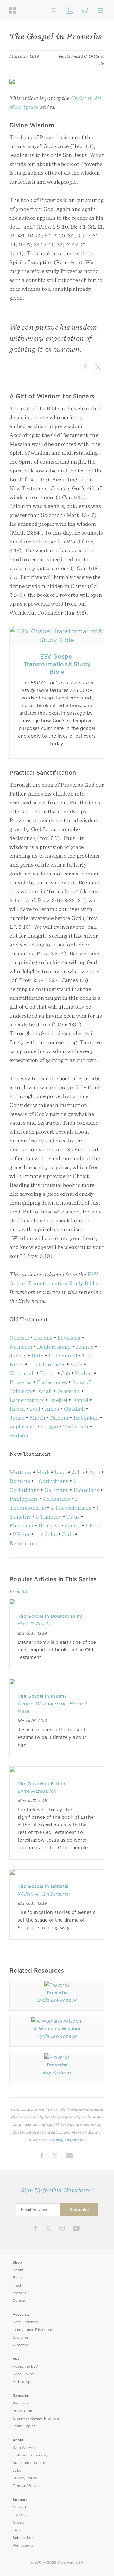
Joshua (85, 1347)
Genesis (19, 1338)
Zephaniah (23, 1426)
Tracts (18, 2285)
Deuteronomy (54, 1347)
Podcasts (20, 2403)
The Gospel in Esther (42, 1784)
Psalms (84, 1373)
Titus (73, 1516)
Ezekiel (58, 1400)
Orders (19, 2523)
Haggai (50, 1426)
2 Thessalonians (71, 1508)
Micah (38, 1418)
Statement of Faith (29, 2463)
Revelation (23, 1543)
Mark (43, 1472)
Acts (95, 1472)
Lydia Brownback (57, 2000)
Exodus (43, 1338)
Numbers (21, 1347)
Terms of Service (27, 2486)
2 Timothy (49, 1516)
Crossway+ (22, 2345)
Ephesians (86, 1490)
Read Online (23, 2374)
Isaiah (44, 1391)
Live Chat (21, 2515)
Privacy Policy (25, 2478)
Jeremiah (68, 1391)
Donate (19, 2301)
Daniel (80, 1400)
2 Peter (22, 1534)
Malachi (20, 1435)
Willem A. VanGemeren (44, 1894)
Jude (68, 1534)
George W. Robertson (42, 1704)
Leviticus (69, 1338)
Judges (18, 1355)
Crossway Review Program (36, 2419)
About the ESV (25, 2367)
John (78, 1472)
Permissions (23, 2545)
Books (18, 2270)
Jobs (17, 2471)
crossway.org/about (65, 2140)
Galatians (57, 1490)
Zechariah (76, 1426)
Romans (20, 1481)
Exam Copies (24, 2426)
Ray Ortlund (57, 2072)
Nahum (59, 1418)
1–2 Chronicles (47, 1364)
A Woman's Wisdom (57, 2029)
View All (18, 1591)
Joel (35, 1409)
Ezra (77, 1364)
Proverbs (21, 1382)
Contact (19, 2507)
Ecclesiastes (52, 1382)
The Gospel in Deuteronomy (50, 1616)
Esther (48, 1373)
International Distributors (34, 2330)
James (73, 1525)
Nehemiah (22, 1373)
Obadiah (74, 1409)
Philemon (22, 1525)
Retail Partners (25, 2322)
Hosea (17, 1409)
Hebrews (49, 1525)
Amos (52, 1409)
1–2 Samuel (63, 1355)
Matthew (21, 1472)
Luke (61, 1472)
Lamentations (27, 1400)
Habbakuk (86, 1418)
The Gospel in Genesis (43, 1886)
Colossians (57, 1499)
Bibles (18, 2278)
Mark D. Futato (35, 1624)
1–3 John (46, 1534)
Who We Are (24, 2448)
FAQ (16, 2530)
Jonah (17, 1418)
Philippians (24, 1499)
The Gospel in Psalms (42, 1696)
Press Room (23, 2411)
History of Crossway (30, 2455)
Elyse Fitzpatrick (37, 1791)
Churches (20, 2337)
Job (66, 1373)
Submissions (23, 2538)
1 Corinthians (52, 1481)
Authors (19, 2293)
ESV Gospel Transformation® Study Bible (57, 664)
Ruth (38, 1355)
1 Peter (94, 1525)
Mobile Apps (24, 2382)
